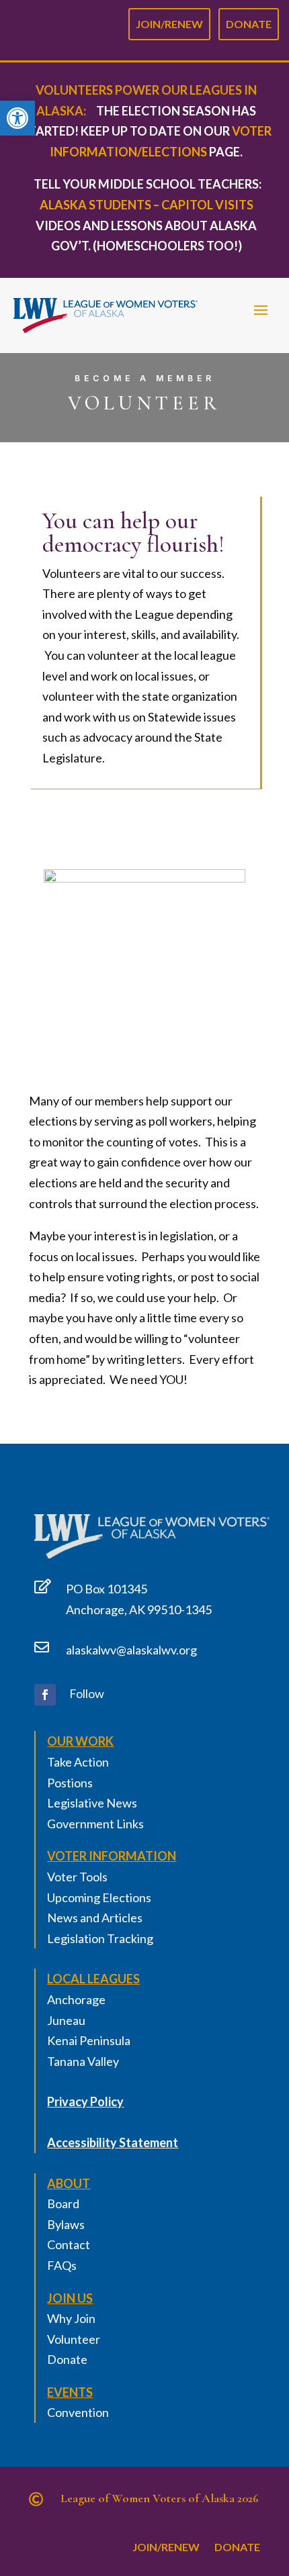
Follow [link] (87, 1693)
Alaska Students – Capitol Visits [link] (147, 205)
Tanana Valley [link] (83, 2061)
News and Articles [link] (95, 1918)
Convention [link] (78, 2412)
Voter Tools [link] (77, 1877)
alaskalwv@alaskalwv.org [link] (131, 1650)
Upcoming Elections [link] (99, 1897)
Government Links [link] (95, 1824)
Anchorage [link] (76, 1999)
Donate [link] (249, 21)
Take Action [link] (78, 1762)
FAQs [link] (62, 2265)
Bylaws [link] (66, 2224)
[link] (17, 118)
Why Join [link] (71, 2318)
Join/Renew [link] (169, 21)
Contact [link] (69, 2244)
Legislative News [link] (92, 1803)
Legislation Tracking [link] (100, 1938)
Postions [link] (70, 1783)
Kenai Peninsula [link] (89, 2040)
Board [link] (63, 2203)
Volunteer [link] (74, 2339)
